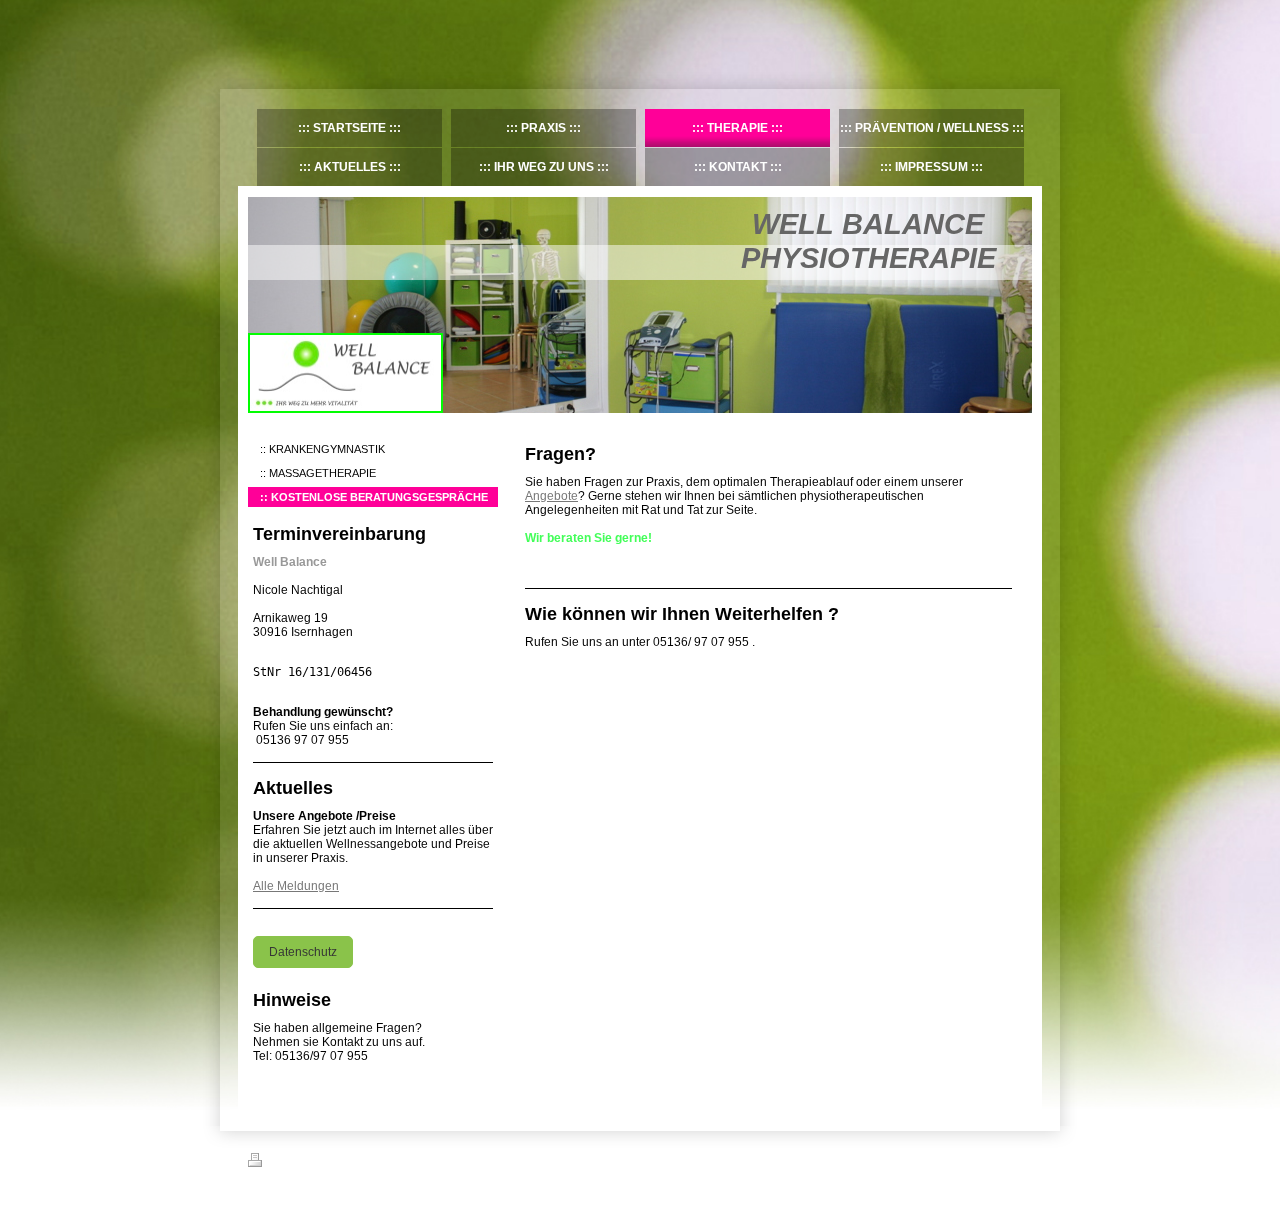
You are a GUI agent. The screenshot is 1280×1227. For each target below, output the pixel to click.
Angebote (551, 496)
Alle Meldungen (296, 886)
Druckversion (302, 1163)
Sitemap (363, 1163)
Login (1019, 1160)
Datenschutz (303, 952)
